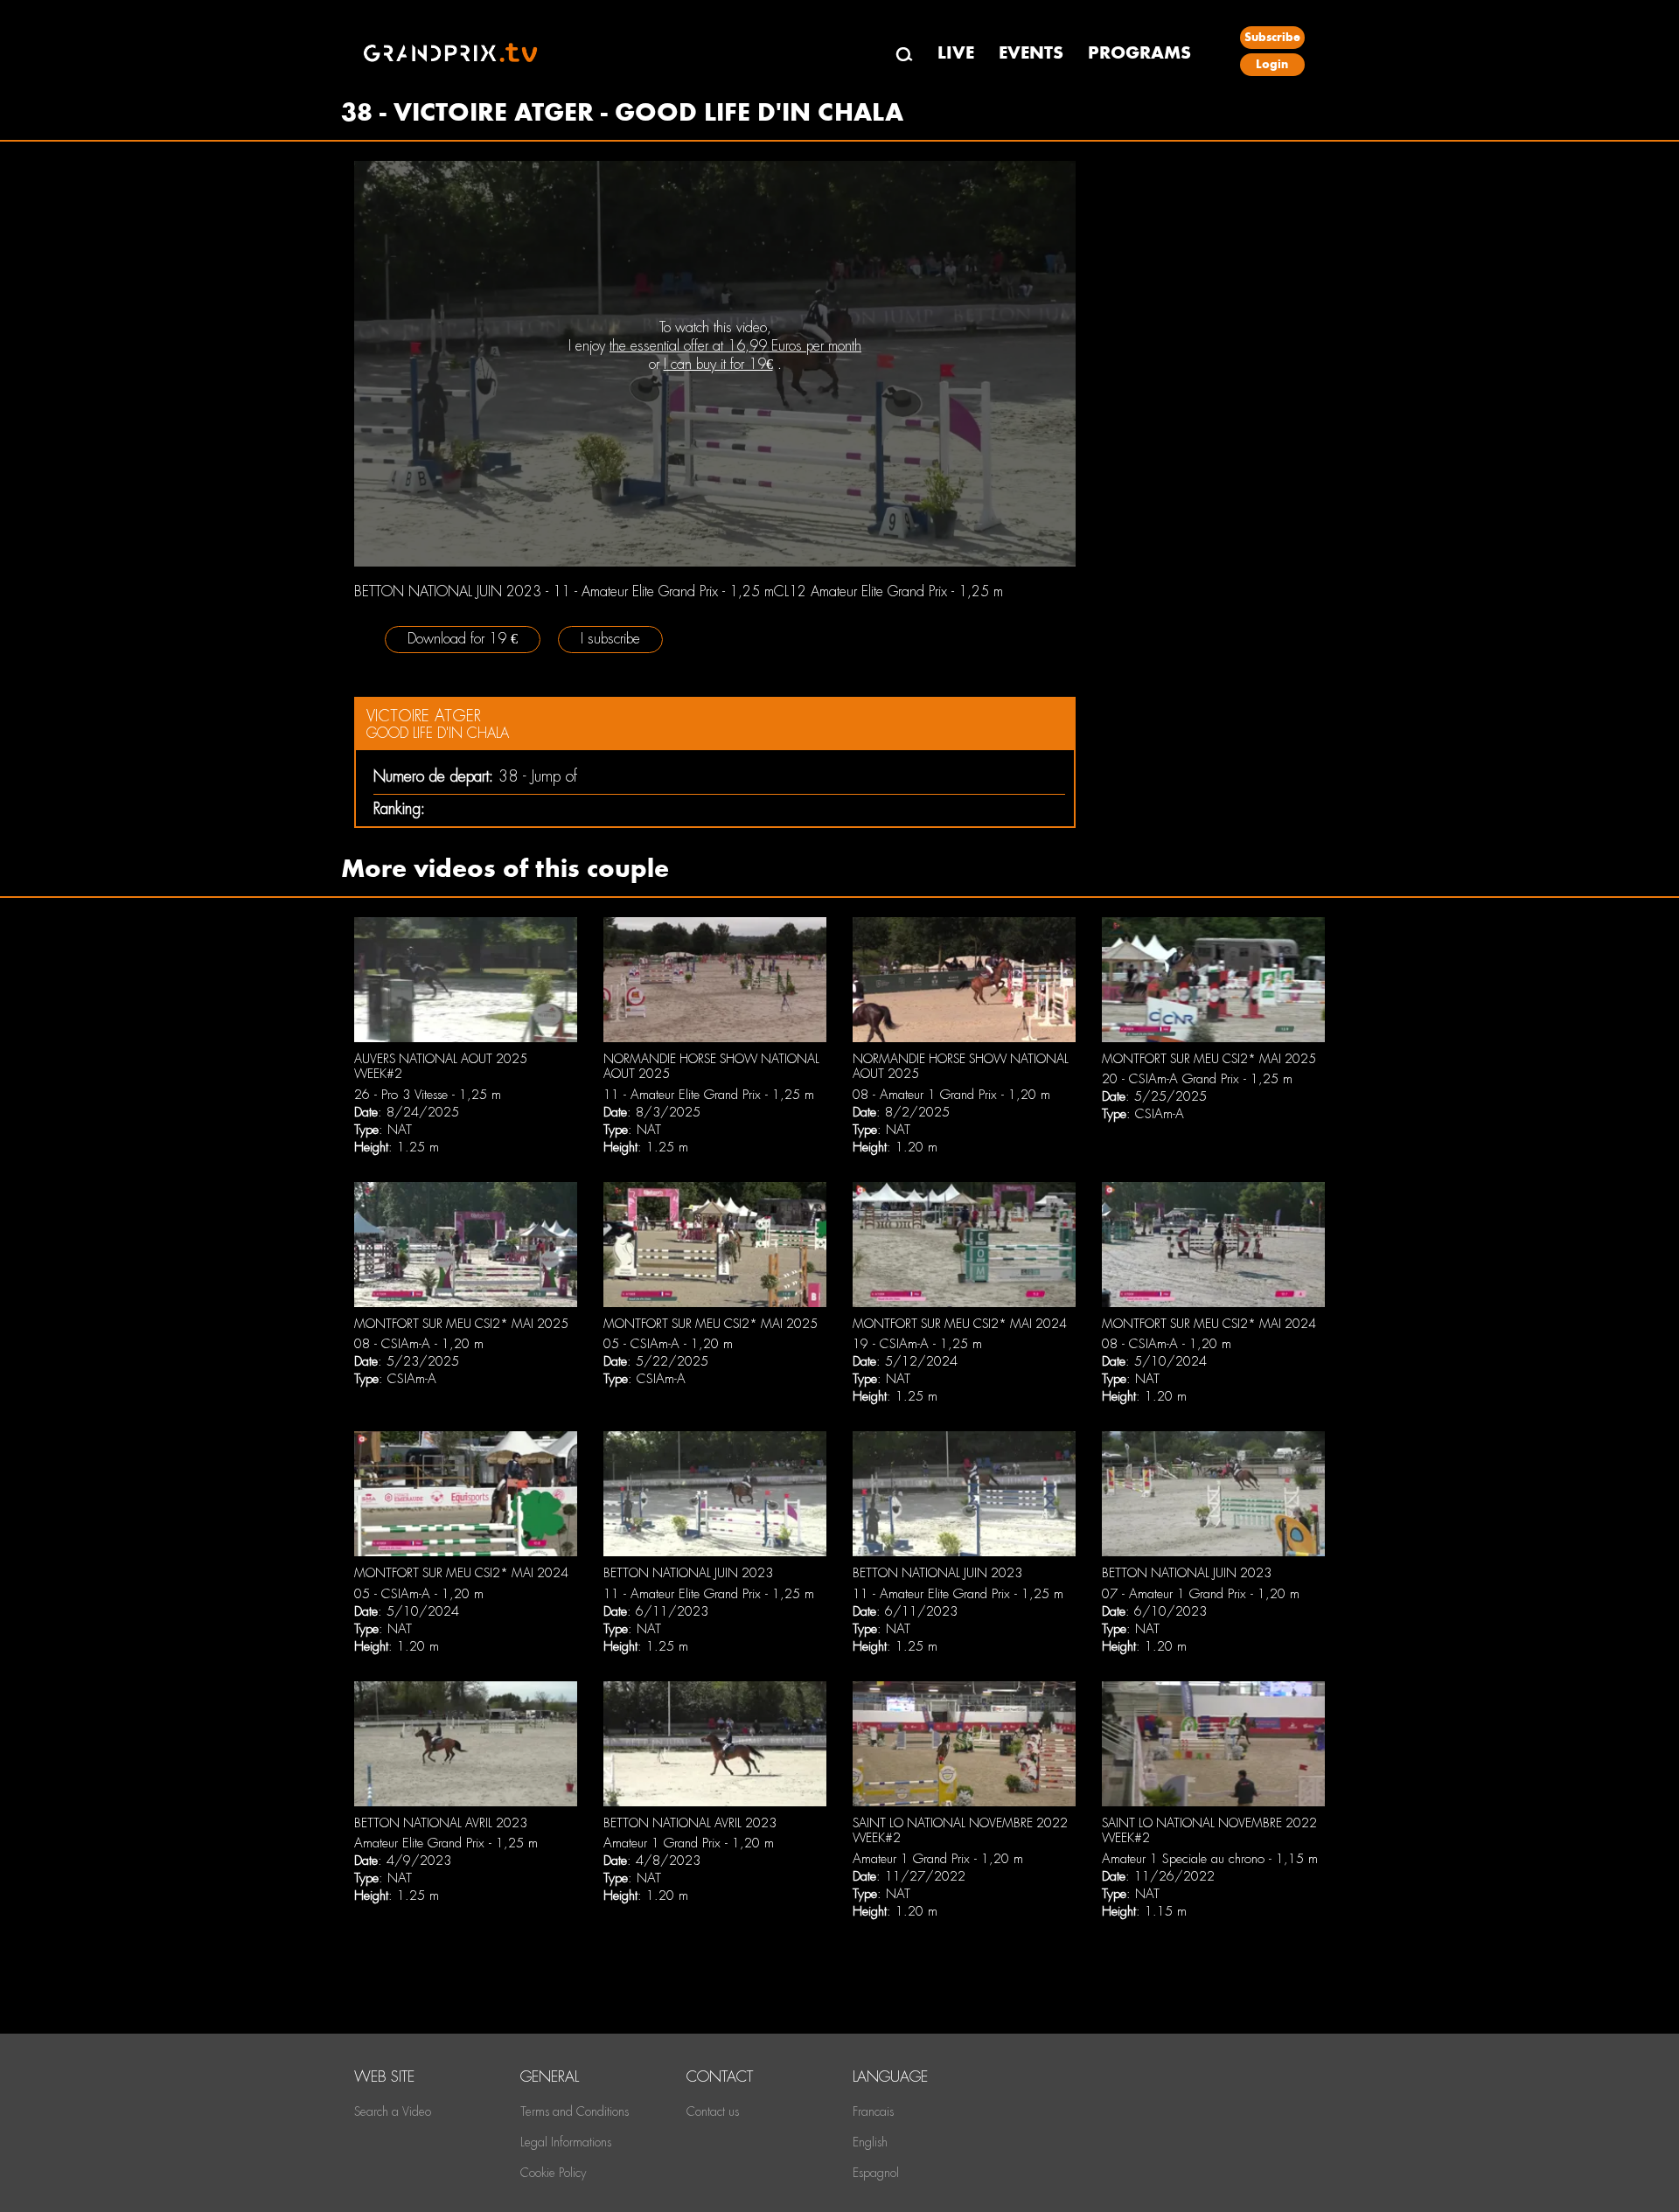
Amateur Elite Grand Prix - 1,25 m (446, 1843)
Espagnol (876, 2173)
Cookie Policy (553, 2173)
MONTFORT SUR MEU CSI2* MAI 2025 (1209, 1059)
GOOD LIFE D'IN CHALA (438, 733)
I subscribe (610, 639)
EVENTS (1031, 53)
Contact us (713, 2111)
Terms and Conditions (575, 2111)
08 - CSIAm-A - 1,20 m (419, 1344)
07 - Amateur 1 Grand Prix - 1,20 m (1201, 1594)
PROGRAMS (1139, 53)
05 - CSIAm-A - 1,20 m (668, 1344)
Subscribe (1272, 37)
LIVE (956, 53)
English (870, 2142)
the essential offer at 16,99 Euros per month (735, 346)
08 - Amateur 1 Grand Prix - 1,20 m (951, 1095)
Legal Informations (566, 2142)
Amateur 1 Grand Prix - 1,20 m (689, 1843)
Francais (873, 2111)
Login (1272, 64)
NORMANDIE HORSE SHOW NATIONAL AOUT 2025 (711, 1067)
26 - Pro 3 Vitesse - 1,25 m (428, 1095)
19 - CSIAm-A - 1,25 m (917, 1344)
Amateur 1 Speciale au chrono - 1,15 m (1210, 1859)
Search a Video (393, 2111)
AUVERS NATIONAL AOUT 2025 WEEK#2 (441, 1067)
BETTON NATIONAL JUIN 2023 (688, 1573)
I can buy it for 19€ (718, 364)
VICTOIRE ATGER (424, 716)
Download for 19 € (463, 639)
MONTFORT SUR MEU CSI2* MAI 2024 (960, 1324)
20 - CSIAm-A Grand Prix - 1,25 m (1197, 1079)
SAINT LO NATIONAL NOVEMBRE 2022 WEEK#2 (960, 1831)
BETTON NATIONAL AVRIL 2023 (441, 1823)
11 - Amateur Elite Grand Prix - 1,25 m (709, 1095)
